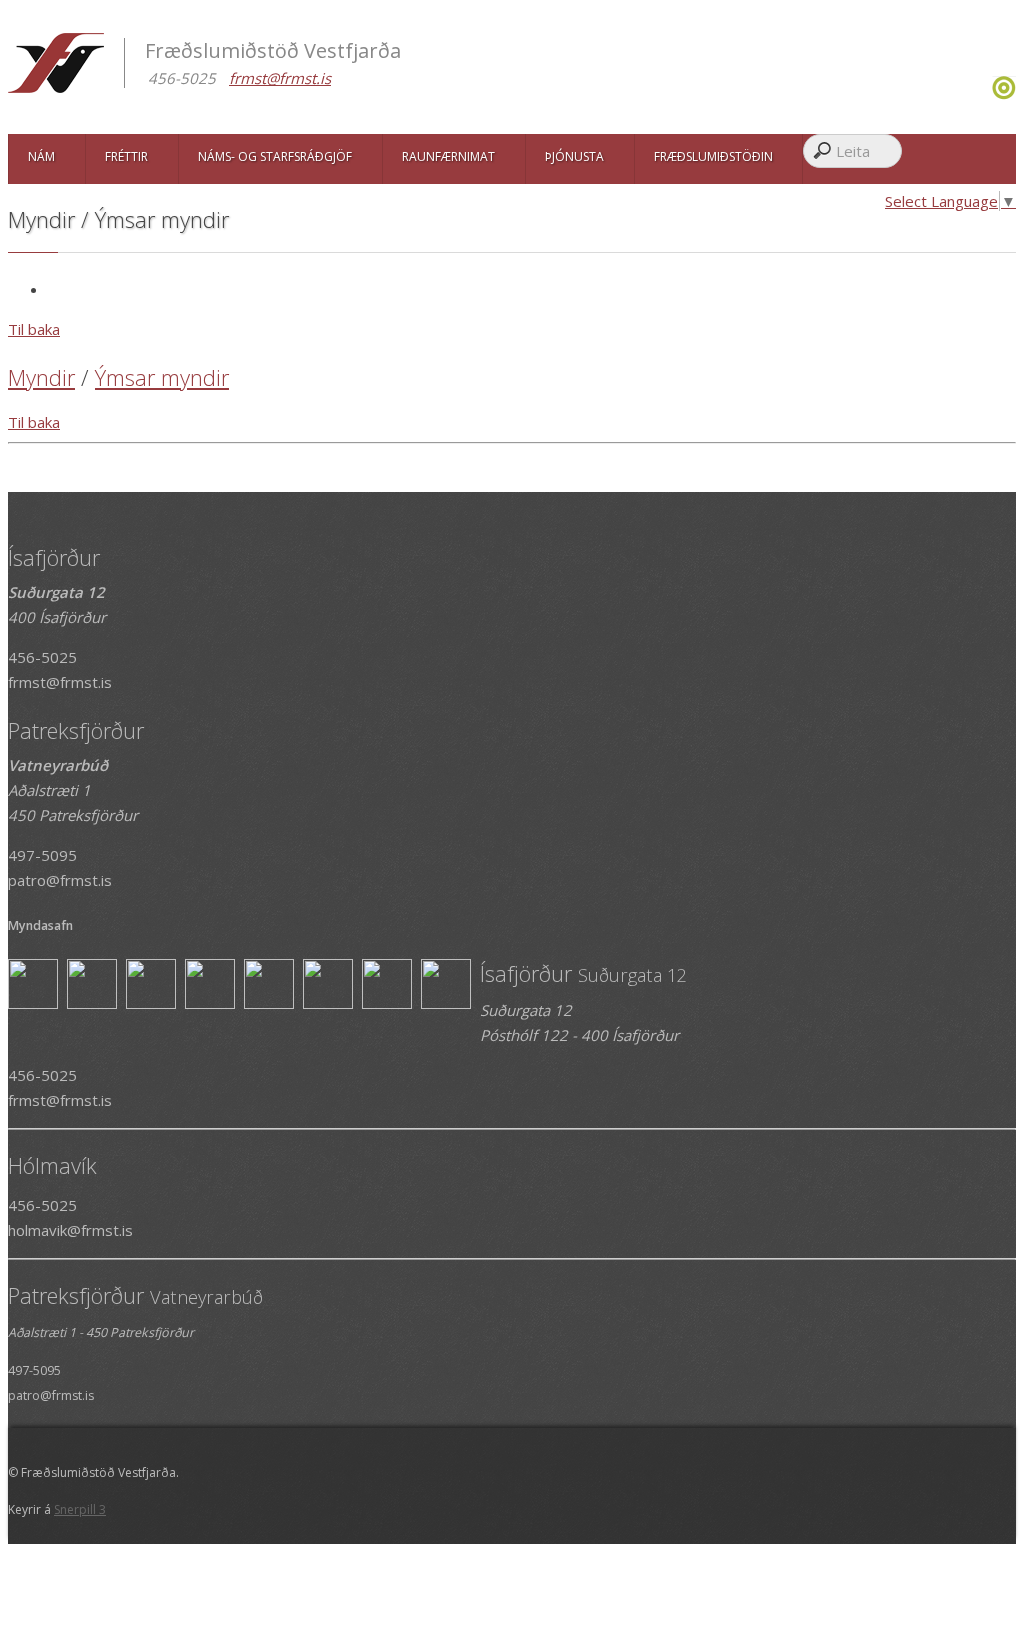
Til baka (34, 329)
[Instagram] (989, 94)
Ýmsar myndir (162, 377)
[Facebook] (984, 94)
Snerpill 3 (80, 1509)
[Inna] (1004, 94)
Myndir (41, 377)
